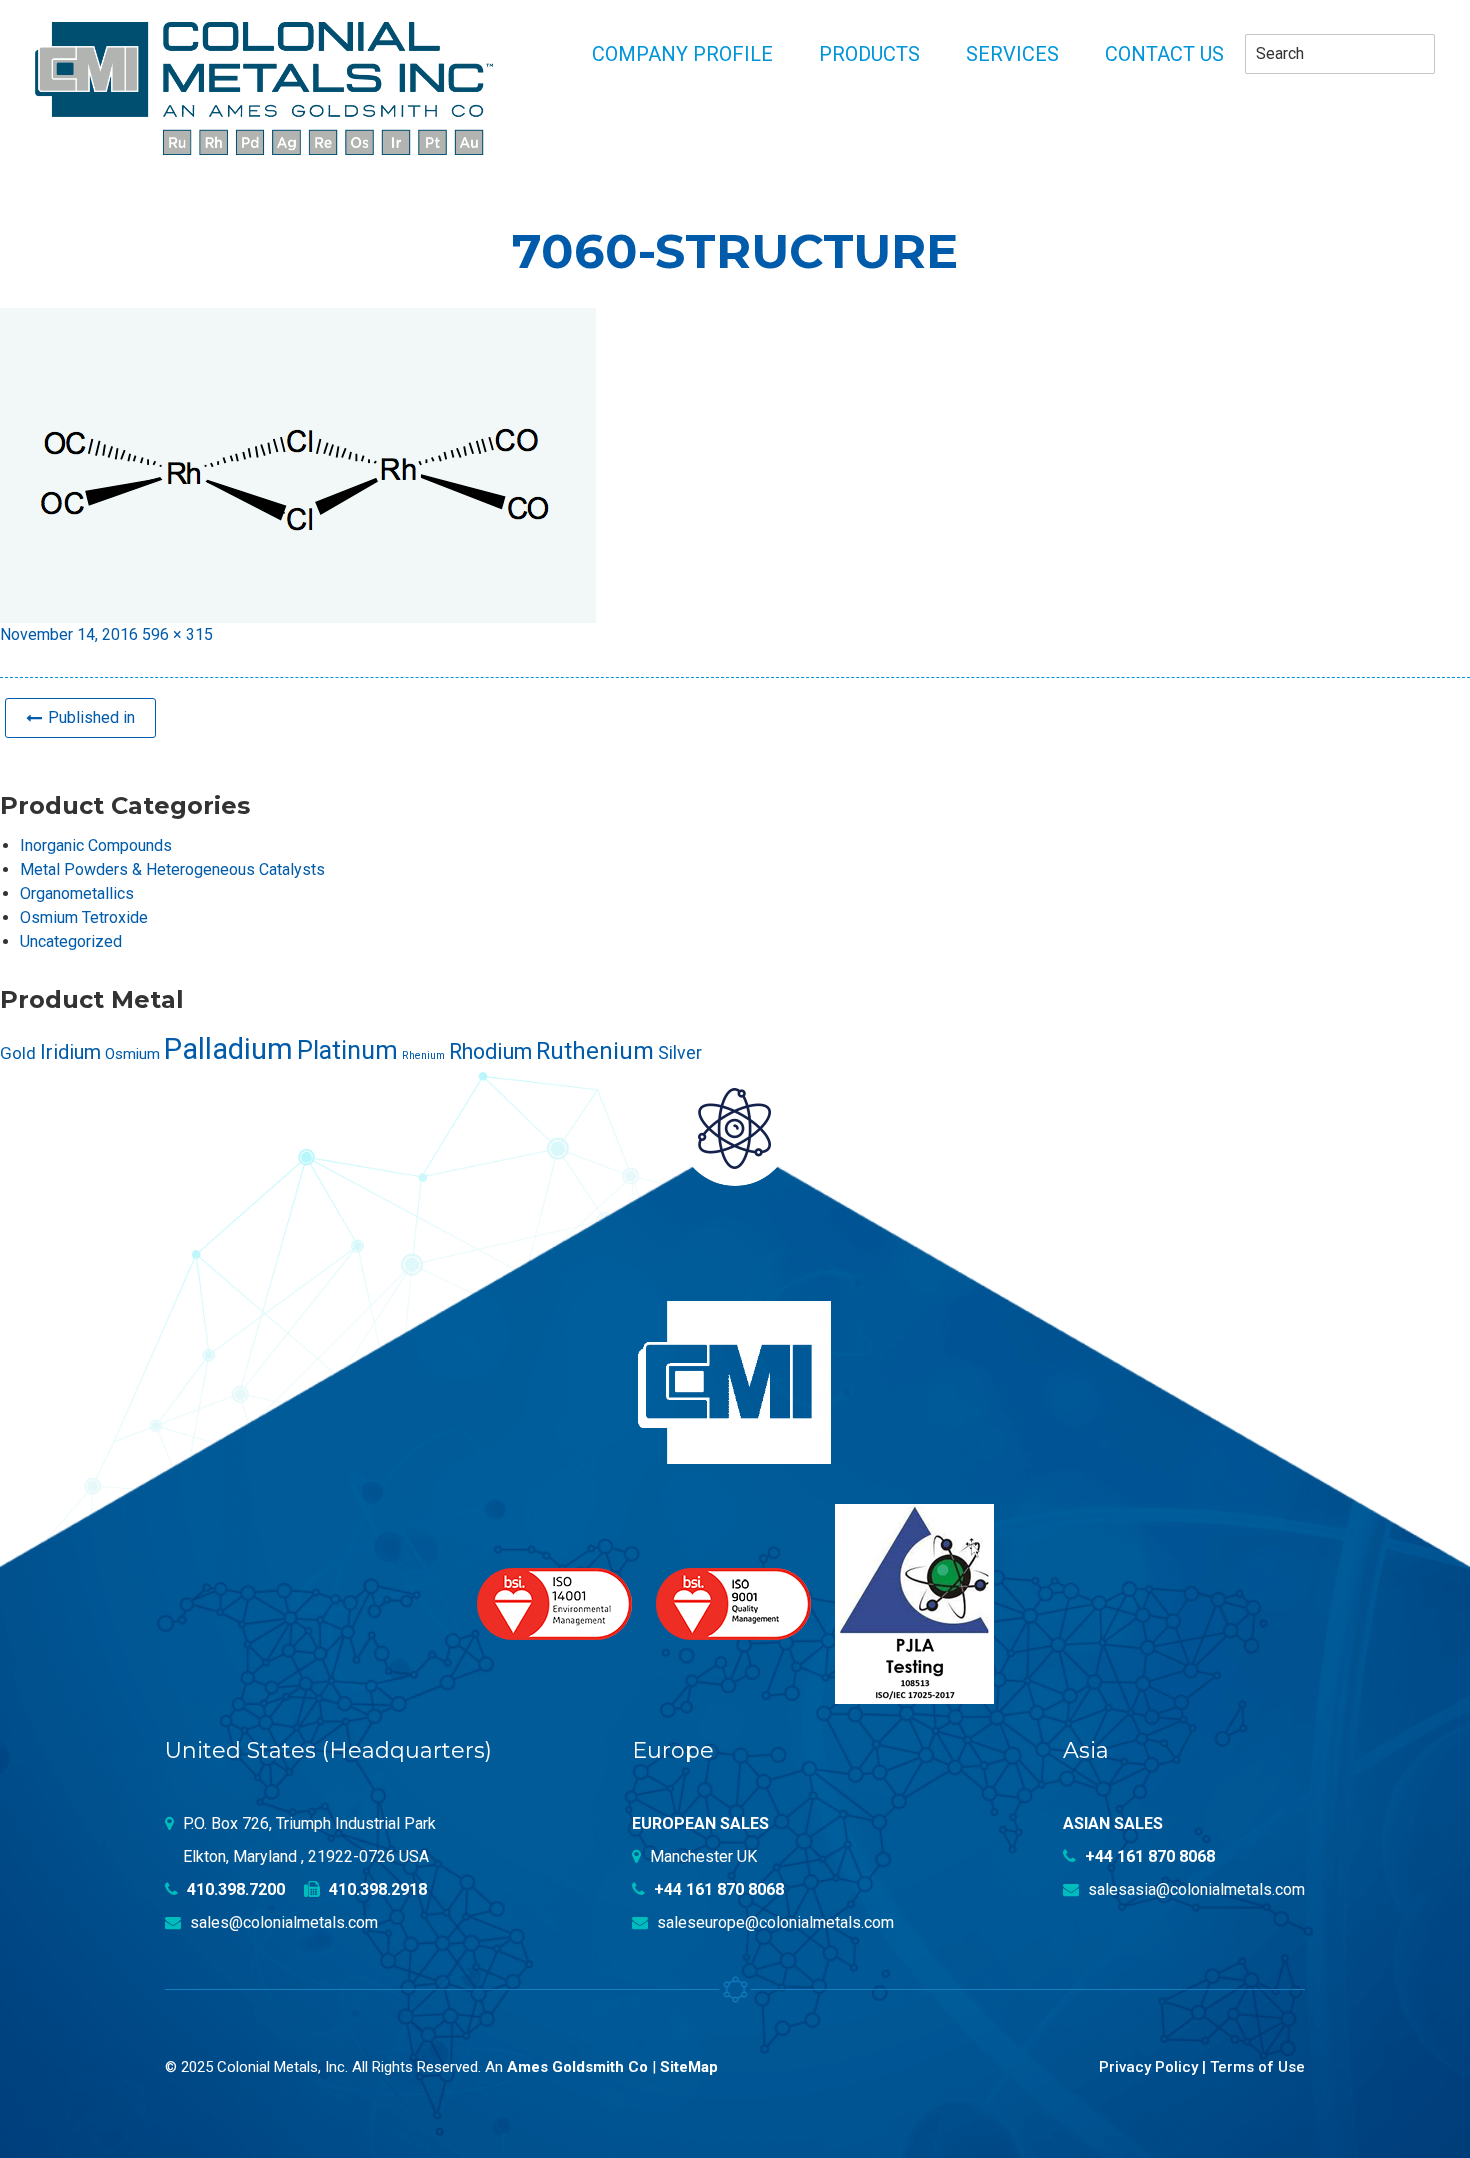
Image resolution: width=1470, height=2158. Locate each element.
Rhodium (490, 1051)
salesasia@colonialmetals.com (1194, 1889)
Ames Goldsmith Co (577, 2067)
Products (869, 54)
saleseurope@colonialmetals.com (773, 1922)
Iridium (70, 1052)
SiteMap (689, 2067)
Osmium (132, 1054)
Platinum (347, 1050)
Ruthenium (595, 1051)
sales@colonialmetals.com (282, 1922)
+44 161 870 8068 (717, 1889)
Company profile (682, 54)
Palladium (228, 1049)
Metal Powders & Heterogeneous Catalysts (172, 869)
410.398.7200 (234, 1889)
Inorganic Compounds (96, 845)
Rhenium (423, 1055)
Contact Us (1164, 54)
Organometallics (77, 893)
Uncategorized (71, 941)
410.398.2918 (376, 1889)
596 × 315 (177, 634)
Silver (680, 1053)
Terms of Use (1257, 2067)
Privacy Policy (1148, 2067)
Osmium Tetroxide (84, 917)
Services (1012, 54)
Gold (18, 1053)
